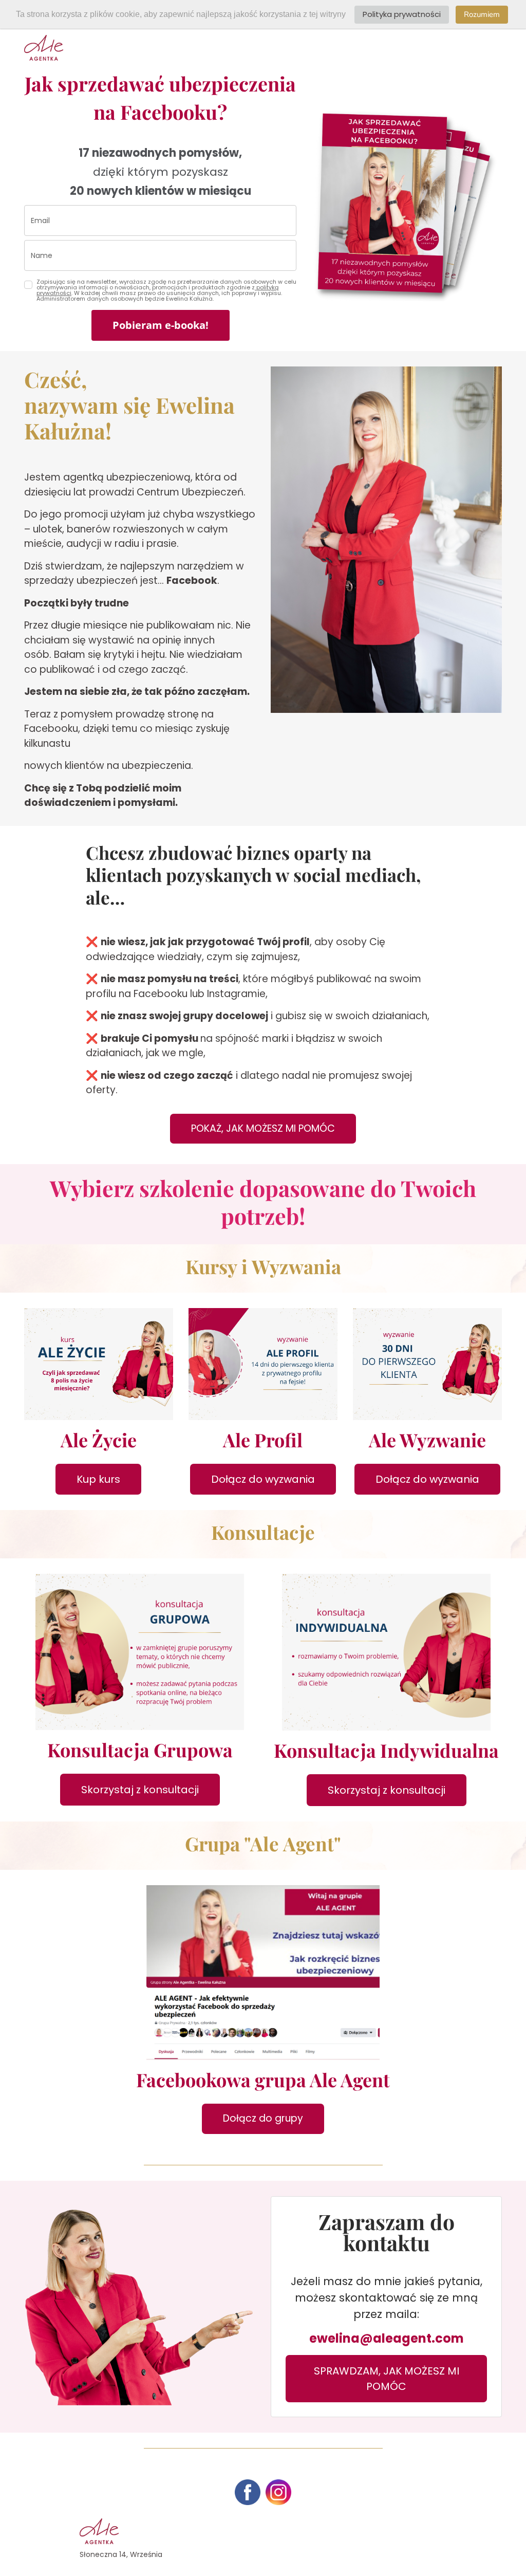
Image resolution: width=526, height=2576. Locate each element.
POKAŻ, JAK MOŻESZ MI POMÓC (263, 1128)
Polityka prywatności (402, 14)
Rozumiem (482, 14)
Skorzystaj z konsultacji (140, 1790)
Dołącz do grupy (263, 2118)
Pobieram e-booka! (161, 325)
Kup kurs (98, 1479)
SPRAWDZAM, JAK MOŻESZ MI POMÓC (387, 2379)
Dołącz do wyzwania (263, 1479)
